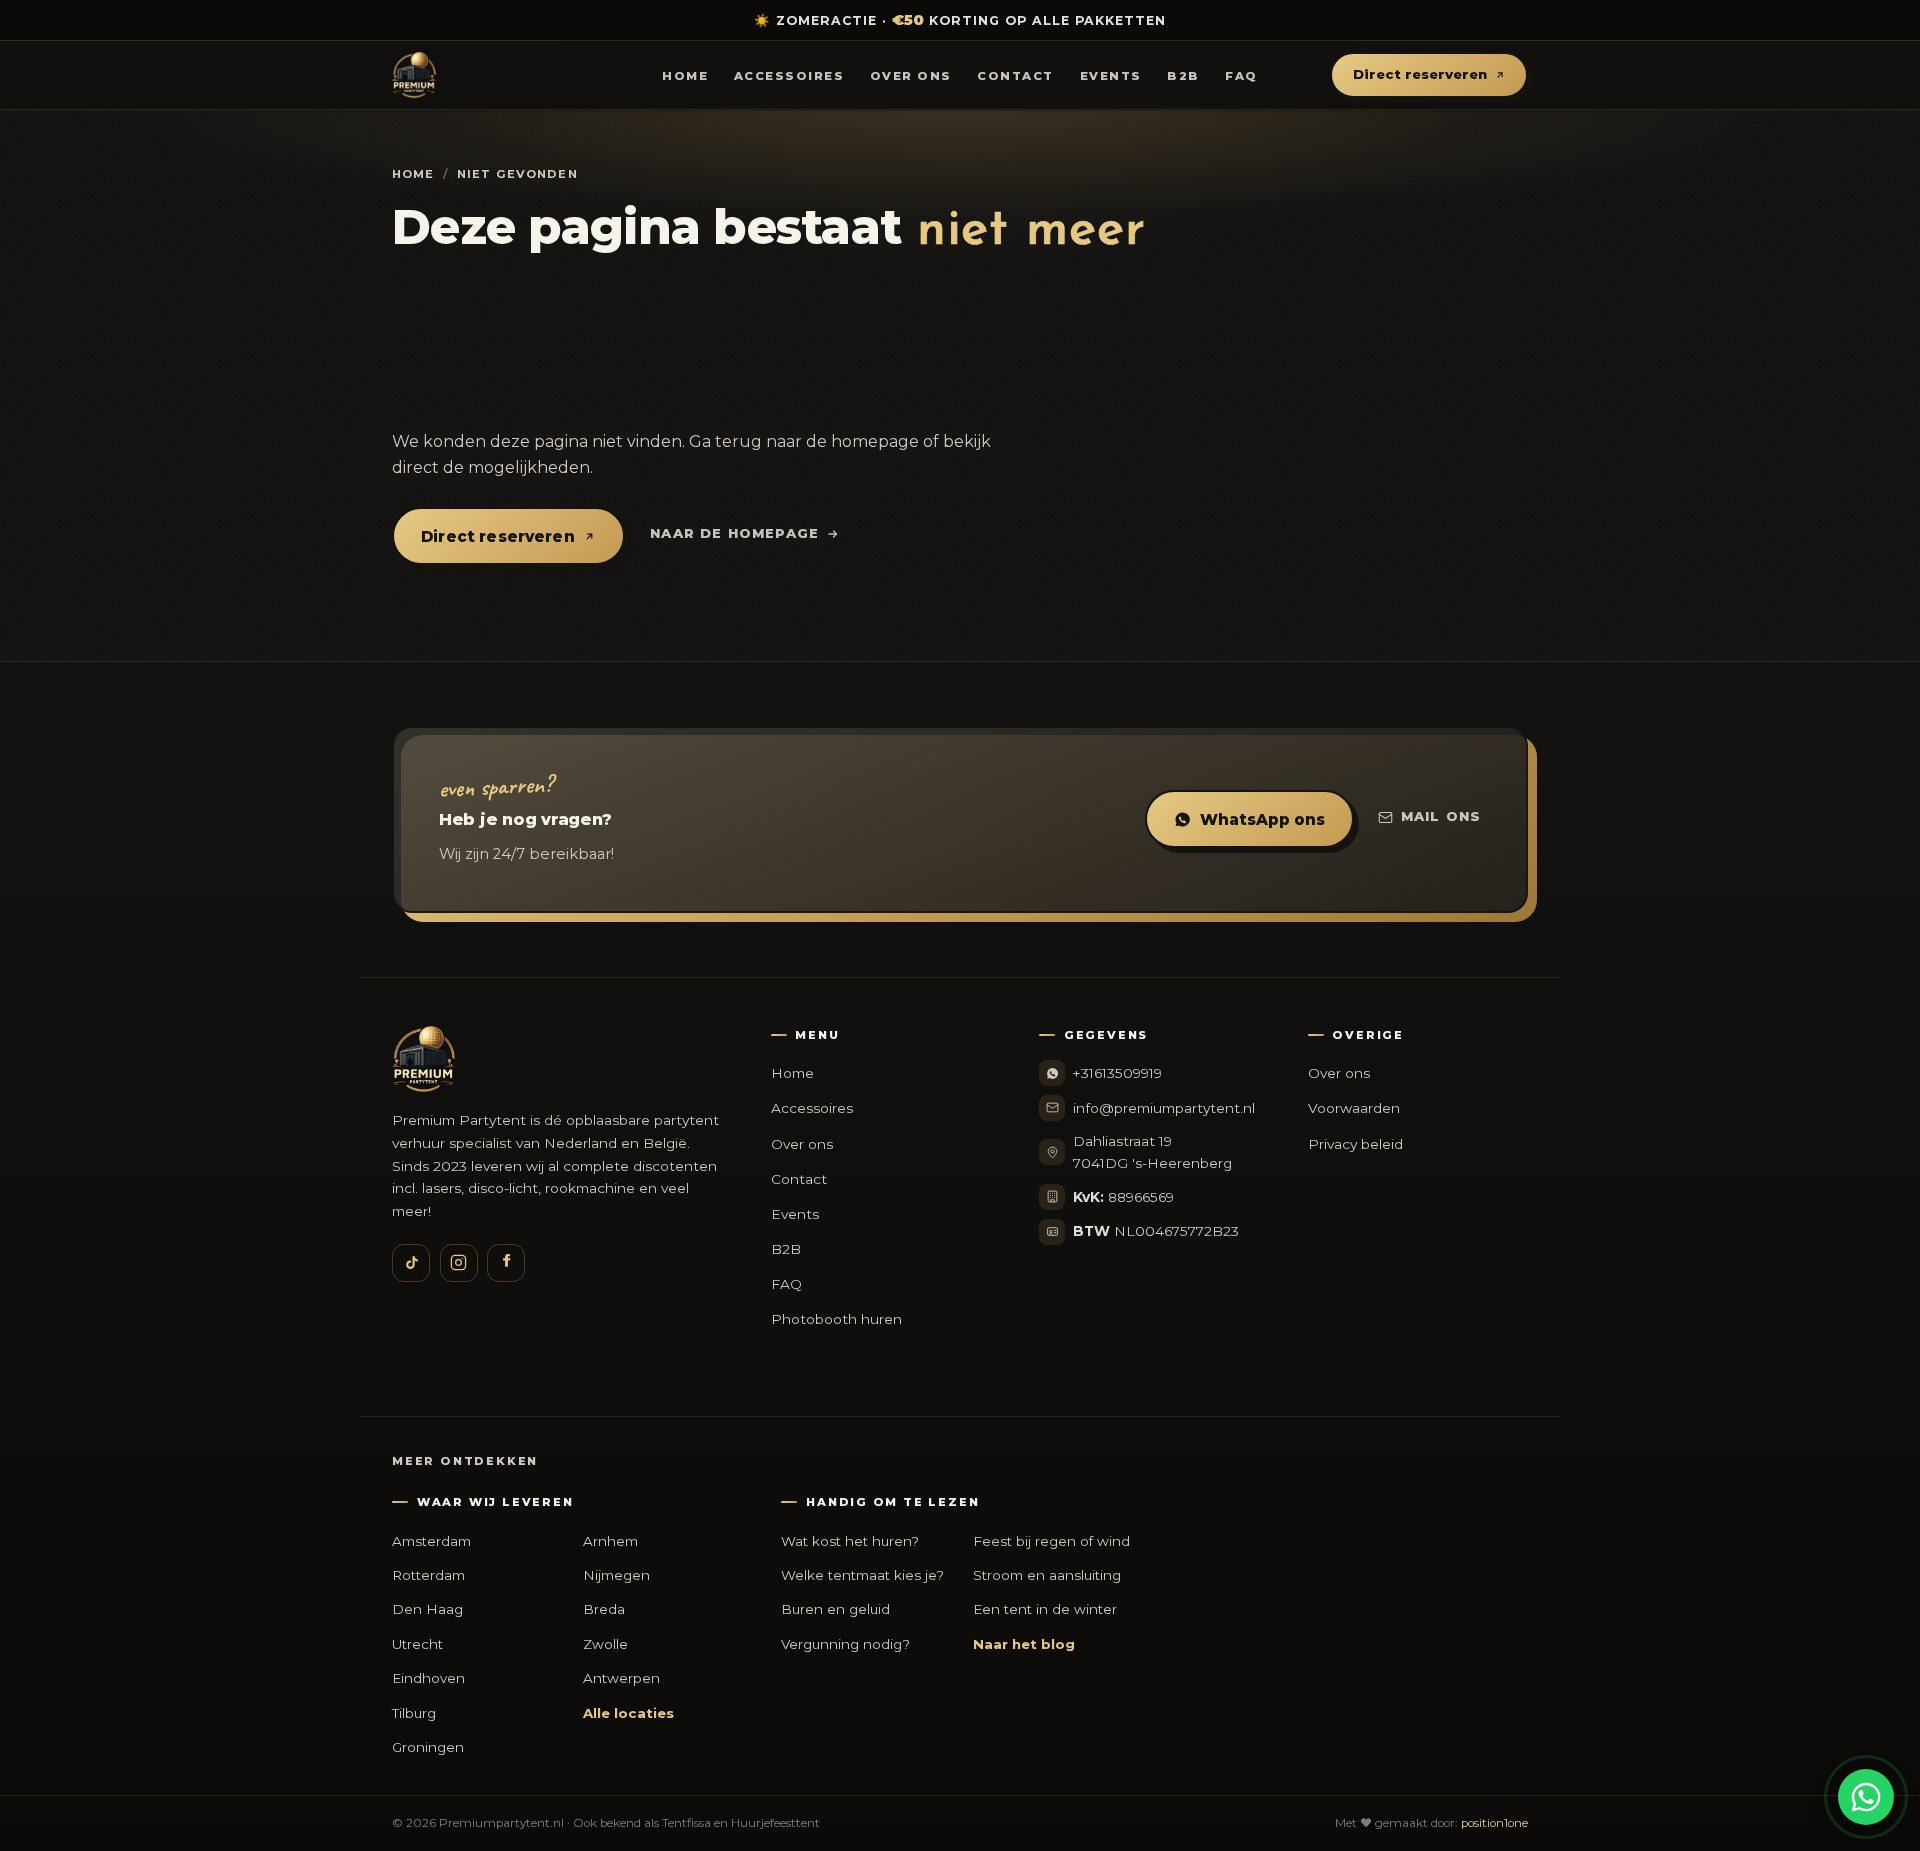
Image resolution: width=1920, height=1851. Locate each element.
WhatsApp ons (1262, 819)
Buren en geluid (835, 1609)
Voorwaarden (1354, 1108)
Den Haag (427, 1609)
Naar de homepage (734, 533)
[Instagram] (459, 1263)
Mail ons (1441, 816)
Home (685, 76)
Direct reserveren (1420, 75)
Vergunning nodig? (845, 1644)
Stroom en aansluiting (1047, 1575)
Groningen (428, 1747)
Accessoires (789, 76)
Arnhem (610, 1541)
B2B (1183, 76)
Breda (604, 1609)
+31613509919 (1117, 1073)
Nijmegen (616, 1575)
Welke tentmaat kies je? (862, 1575)
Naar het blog (1024, 1644)
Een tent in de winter (1045, 1609)
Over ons (911, 76)
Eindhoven (428, 1678)
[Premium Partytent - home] (516, 75)
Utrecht (417, 1644)
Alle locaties (628, 1713)
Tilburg (414, 1713)
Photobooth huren (836, 1319)
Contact (1015, 76)
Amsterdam (431, 1541)
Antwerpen (621, 1678)
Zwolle (605, 1644)
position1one (1494, 1823)
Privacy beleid (1355, 1144)
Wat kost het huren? (850, 1541)
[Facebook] (506, 1263)
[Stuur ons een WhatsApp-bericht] (1866, 1797)
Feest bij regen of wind (1051, 1541)
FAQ (1241, 76)
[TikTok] (411, 1263)
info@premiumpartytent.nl (1164, 1108)
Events (1111, 76)
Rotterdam (428, 1575)
